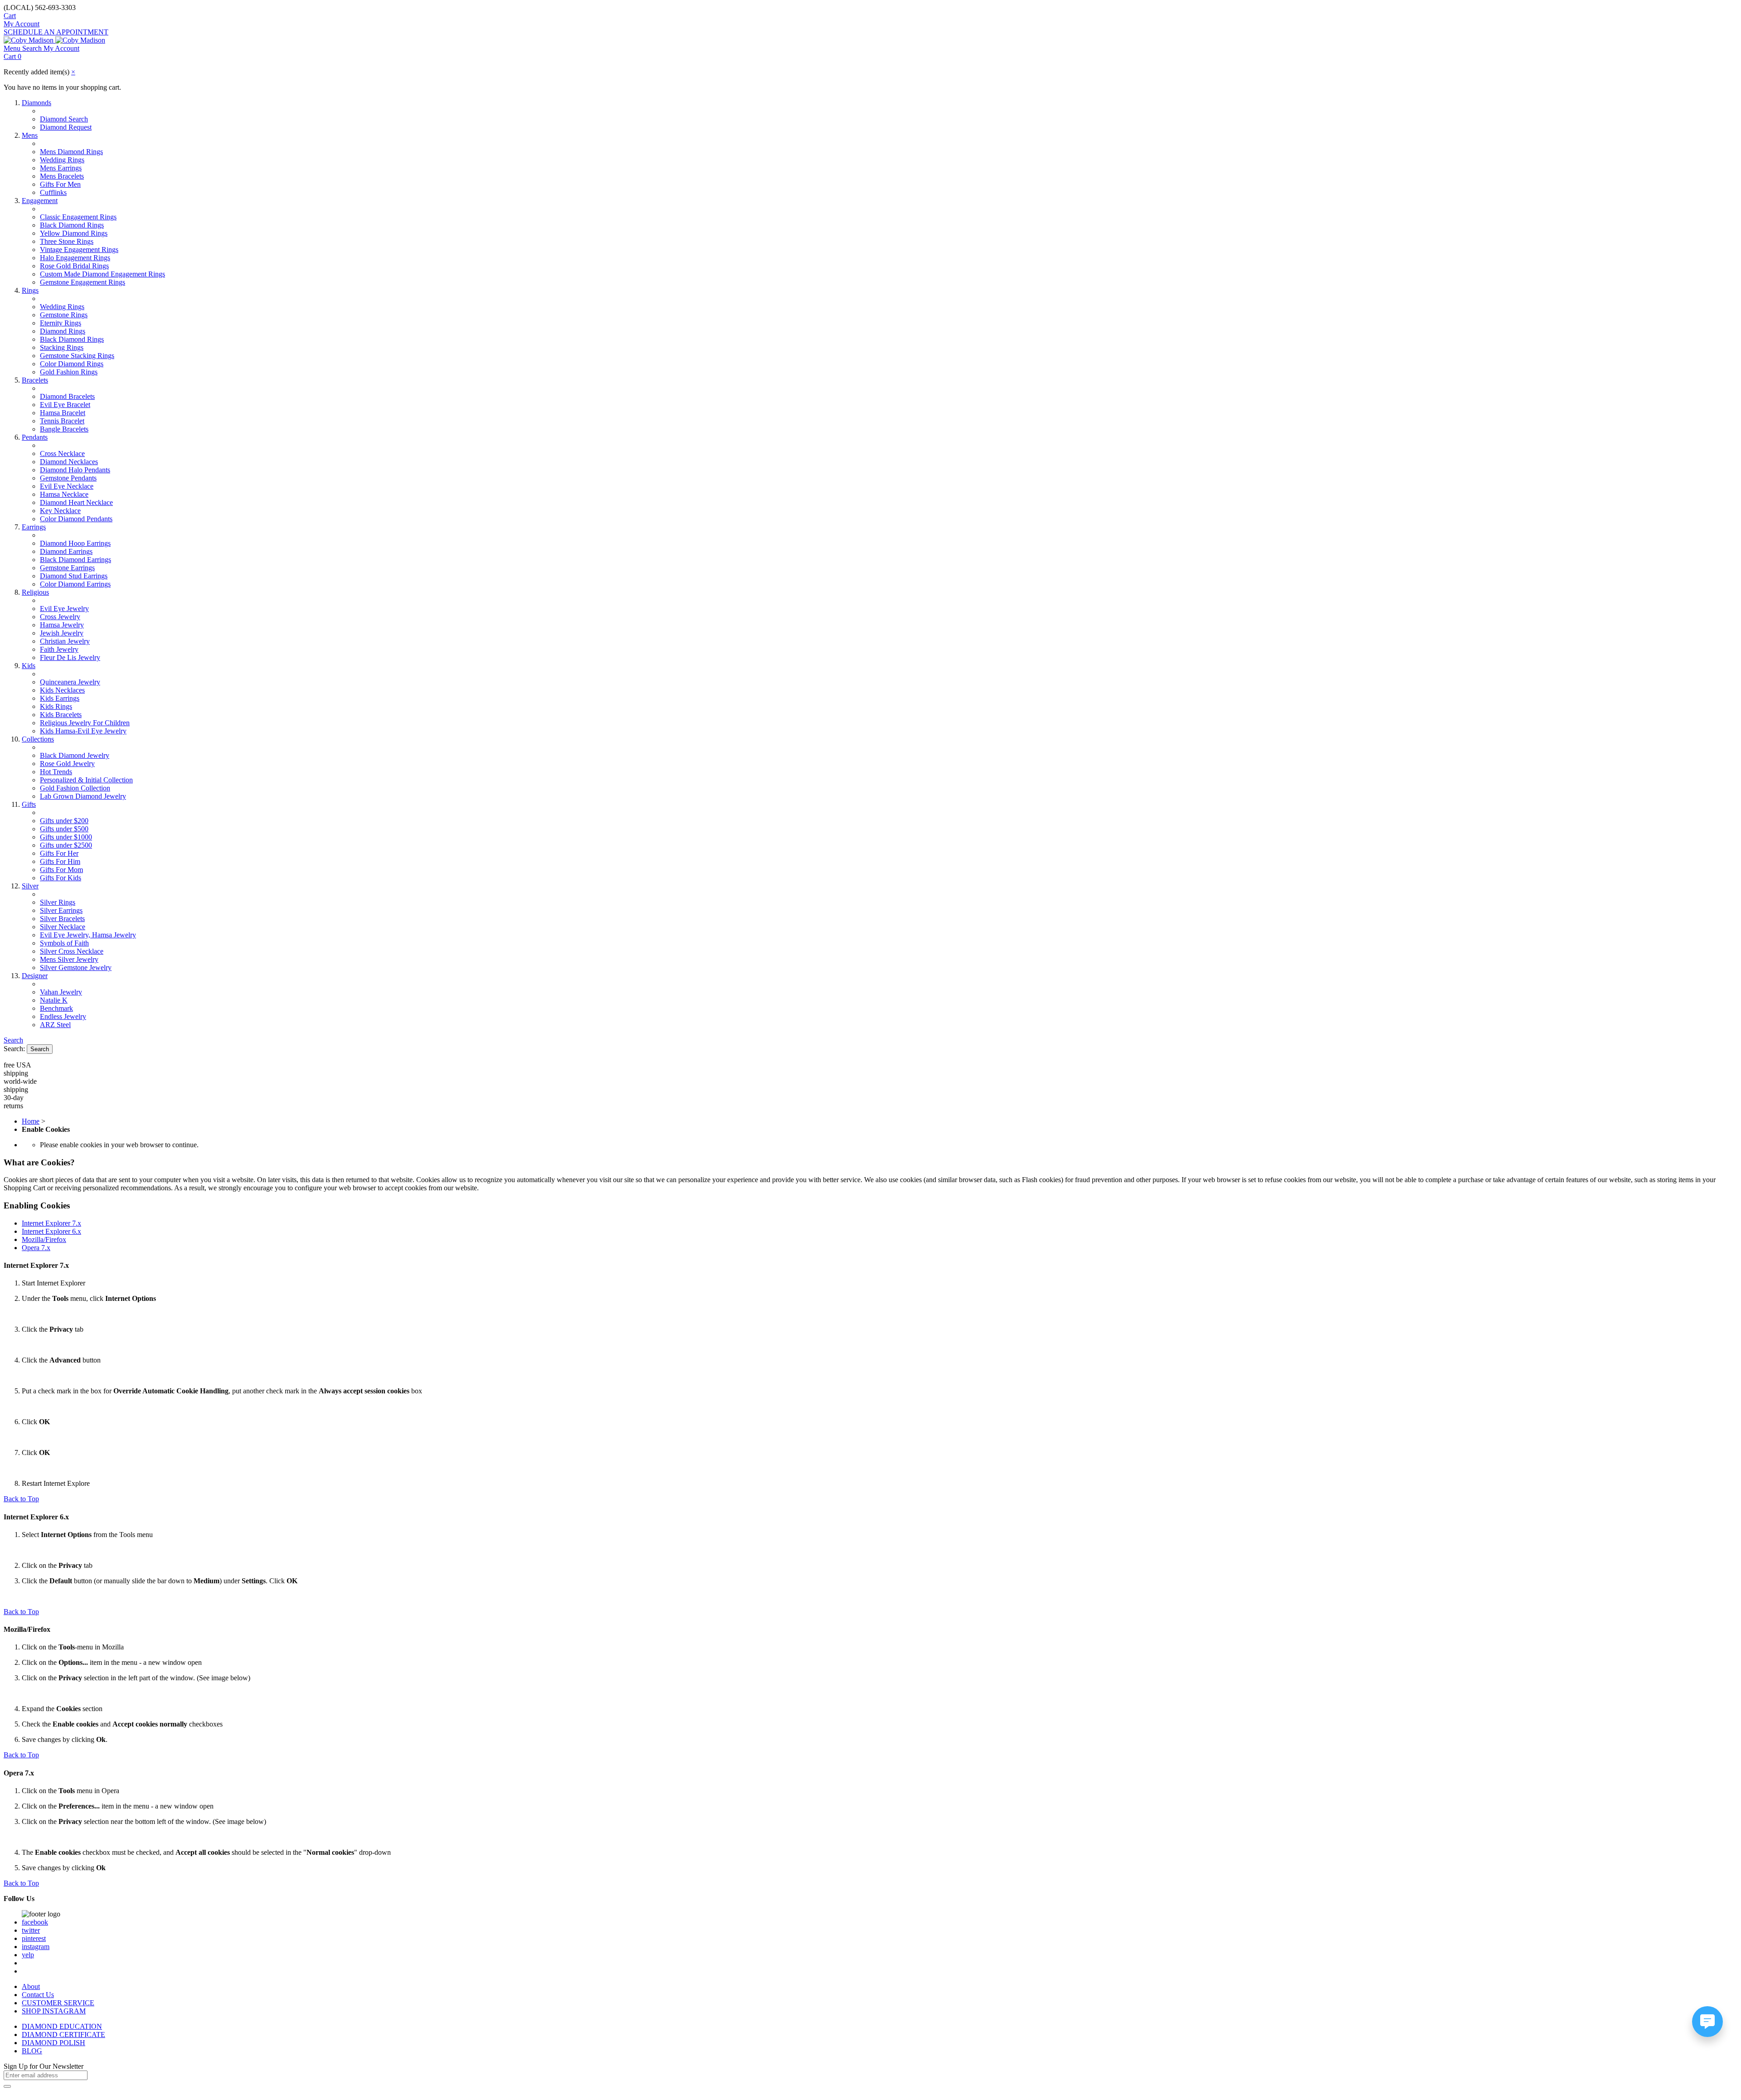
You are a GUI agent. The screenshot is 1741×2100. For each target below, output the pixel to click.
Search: (14, 1049)
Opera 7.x (36, 1248)
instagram (36, 1947)
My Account (22, 24)
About (31, 1986)
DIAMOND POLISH (53, 2043)
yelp (28, 1955)
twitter (31, 1930)
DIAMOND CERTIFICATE (63, 2035)
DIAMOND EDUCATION (62, 2026)
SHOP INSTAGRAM (54, 2011)
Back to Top (21, 1499)
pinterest (34, 1938)
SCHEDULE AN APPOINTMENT (56, 32)
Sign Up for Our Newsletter (44, 2066)
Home (31, 1121)
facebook (35, 1922)
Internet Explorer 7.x (51, 1223)
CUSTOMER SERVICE (58, 2003)
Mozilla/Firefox (44, 1239)
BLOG (32, 2051)
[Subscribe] (7, 2086)
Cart (10, 16)
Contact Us (38, 1995)
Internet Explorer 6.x (51, 1231)
